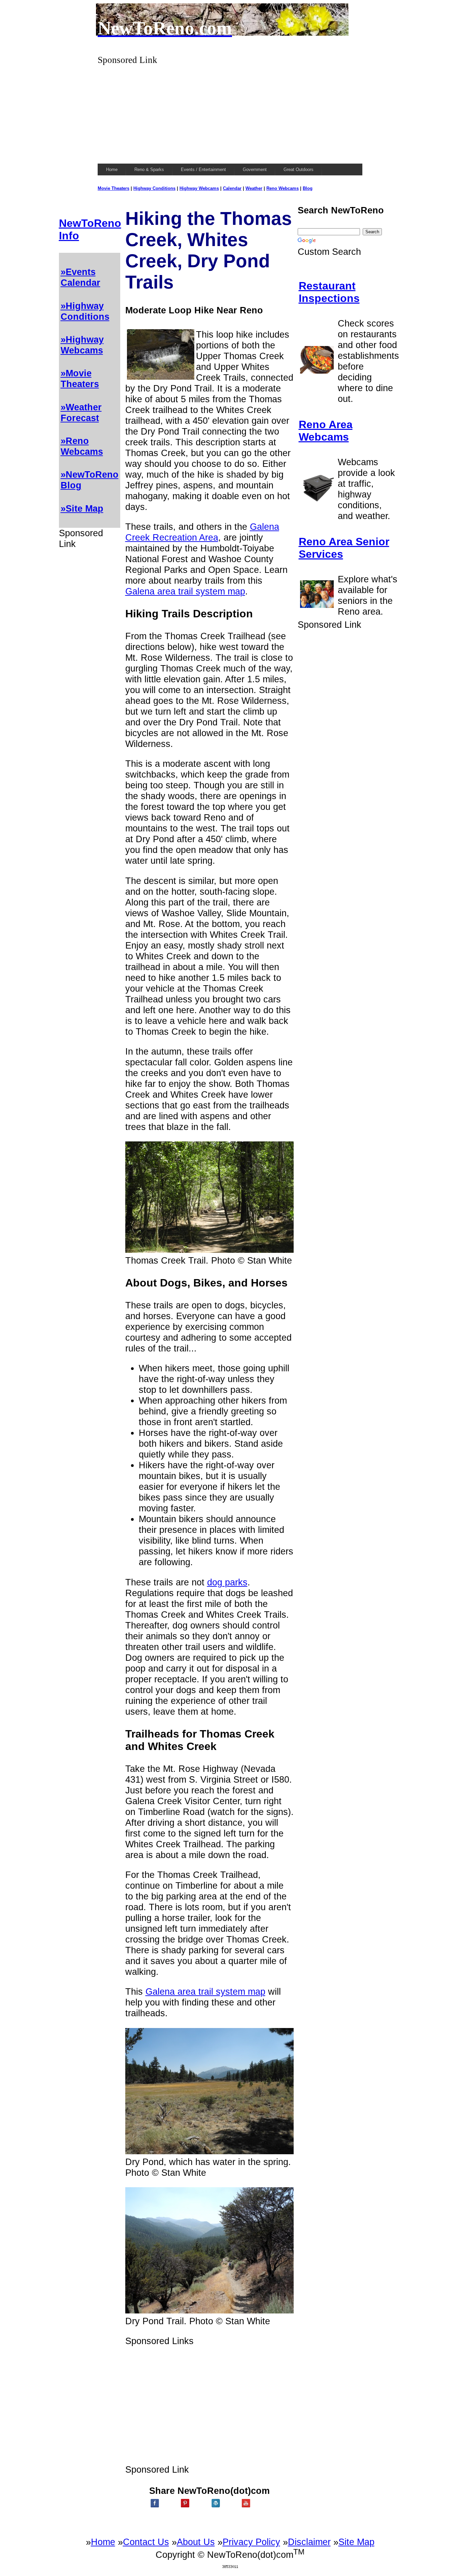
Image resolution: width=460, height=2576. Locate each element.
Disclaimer (309, 2542)
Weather (254, 188)
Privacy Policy (251, 2542)
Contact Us (146, 2542)
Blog (308, 188)
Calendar (232, 188)
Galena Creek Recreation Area (202, 532)
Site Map (356, 2542)
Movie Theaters (113, 188)
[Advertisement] (230, 112)
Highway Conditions (154, 188)
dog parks (227, 1582)
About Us (196, 2542)
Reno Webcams (283, 188)
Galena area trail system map (185, 591)
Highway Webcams (199, 188)
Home (103, 2542)
